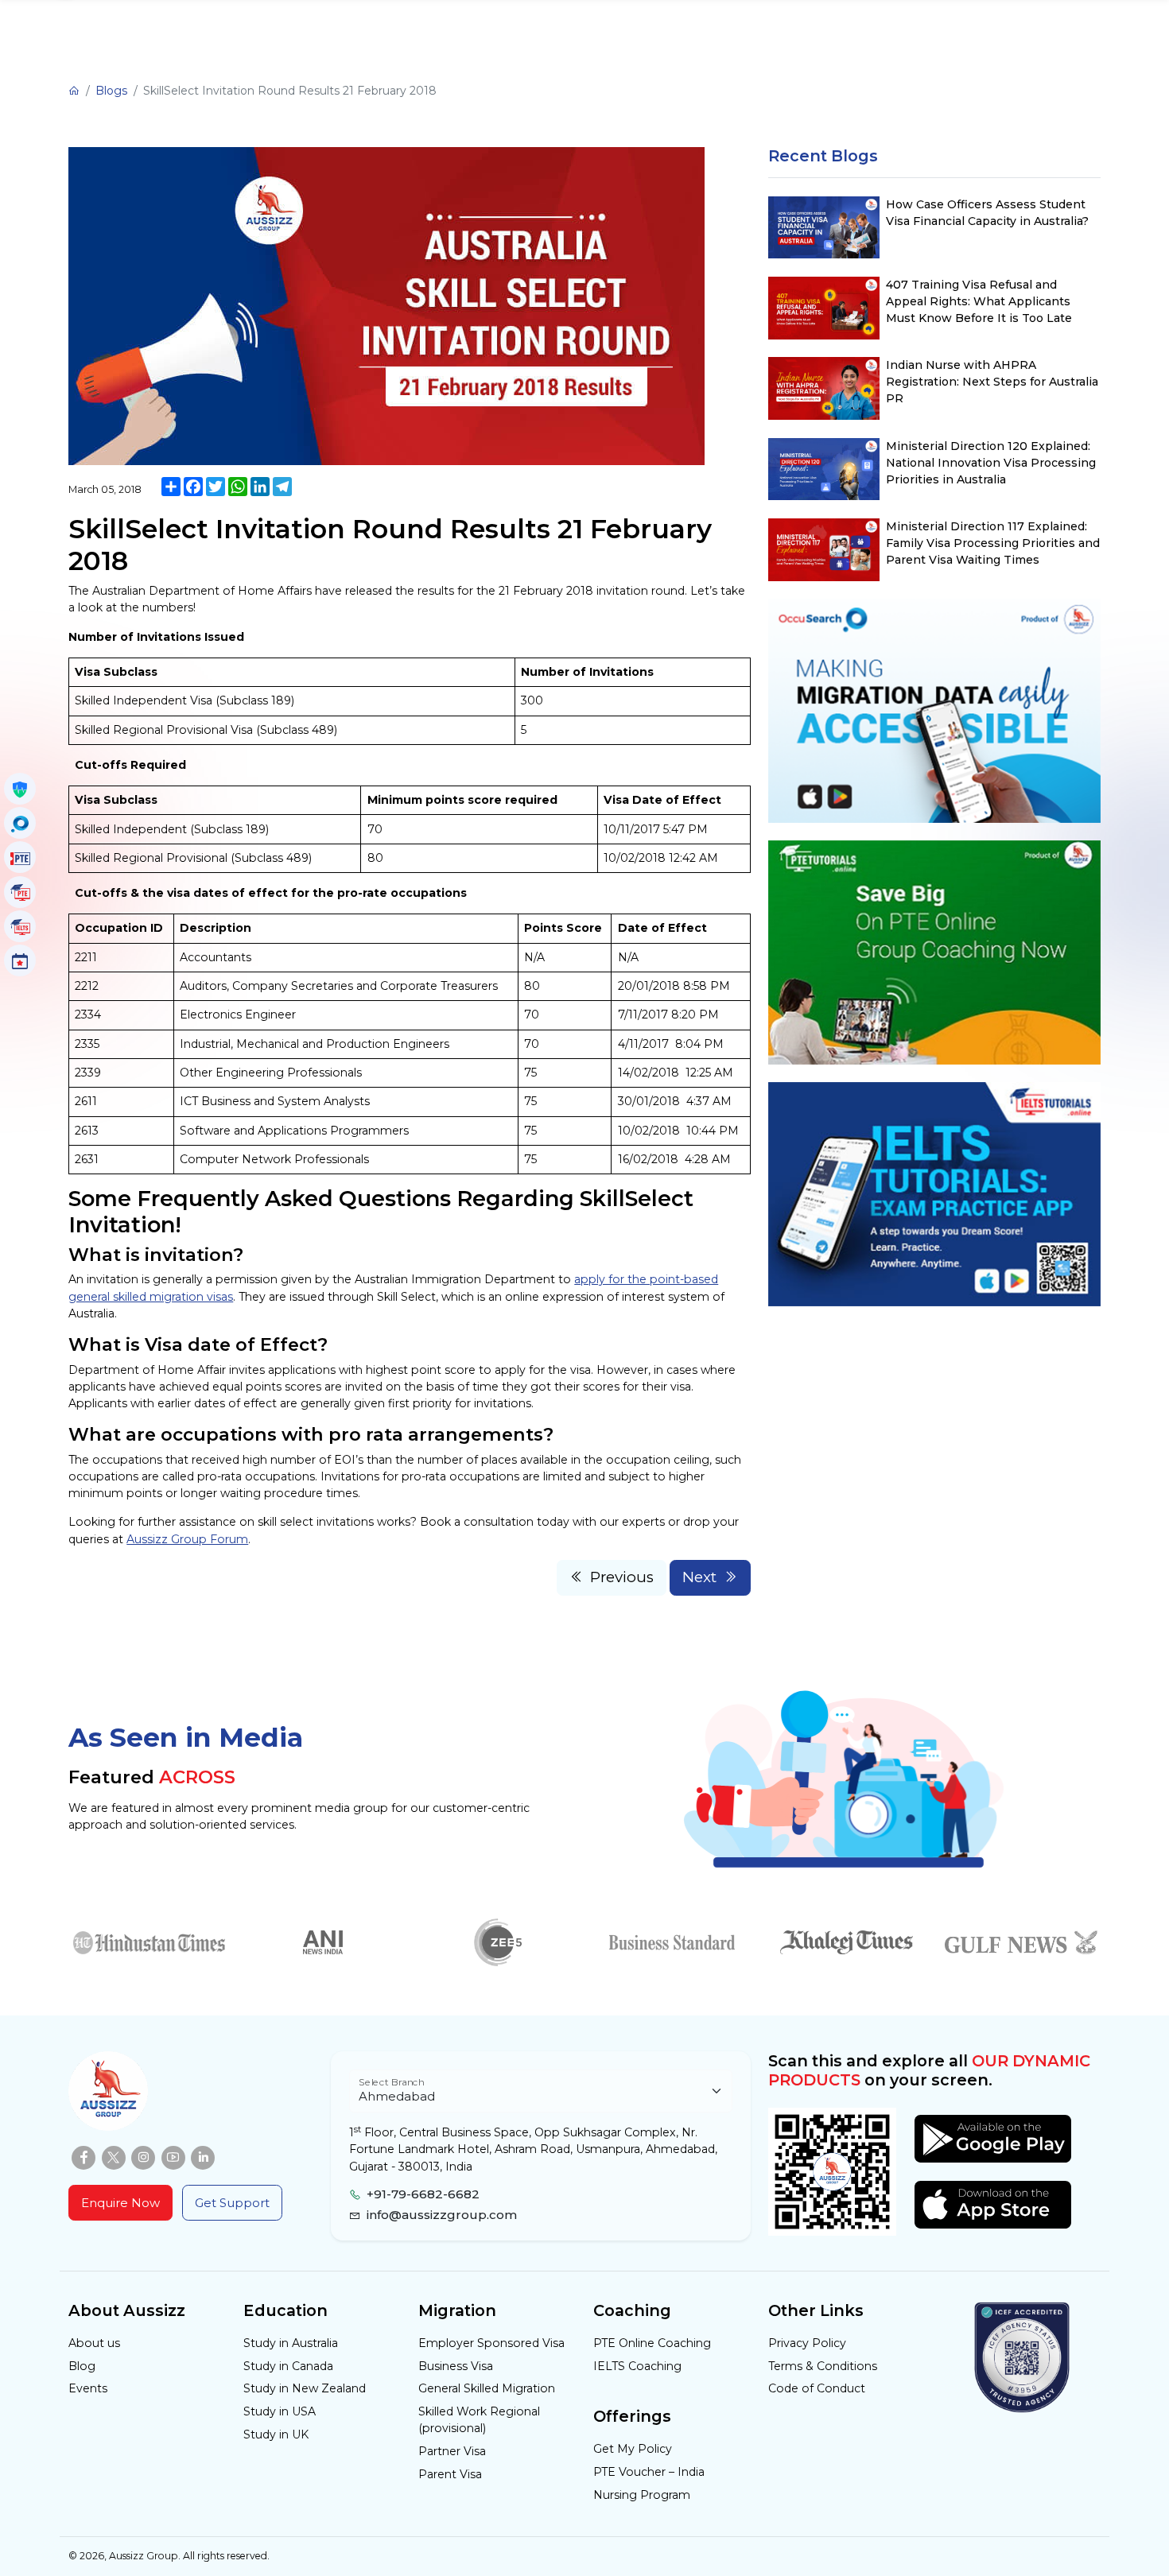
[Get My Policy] (20, 789)
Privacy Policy (807, 2343)
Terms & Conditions (823, 2366)
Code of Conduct (817, 2388)
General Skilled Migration (487, 2388)
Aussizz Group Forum (187, 1539)
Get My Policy (633, 2449)
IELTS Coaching (637, 2366)
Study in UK (276, 2434)
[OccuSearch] (20, 823)
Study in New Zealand (305, 2388)
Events (88, 2388)
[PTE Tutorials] (20, 892)
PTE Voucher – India (649, 2472)
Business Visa (456, 2366)
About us (94, 2343)
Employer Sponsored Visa (491, 2343)
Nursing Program (642, 2495)
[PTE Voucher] (20, 857)
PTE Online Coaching (652, 2343)
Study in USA (280, 2411)
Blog (82, 2366)
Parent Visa (450, 2474)
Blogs (111, 91)
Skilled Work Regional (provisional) (479, 2420)
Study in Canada (288, 2366)
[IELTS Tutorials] (20, 926)
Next (699, 1577)
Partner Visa (452, 2451)
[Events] (20, 960)
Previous (622, 1577)
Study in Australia (291, 2343)
